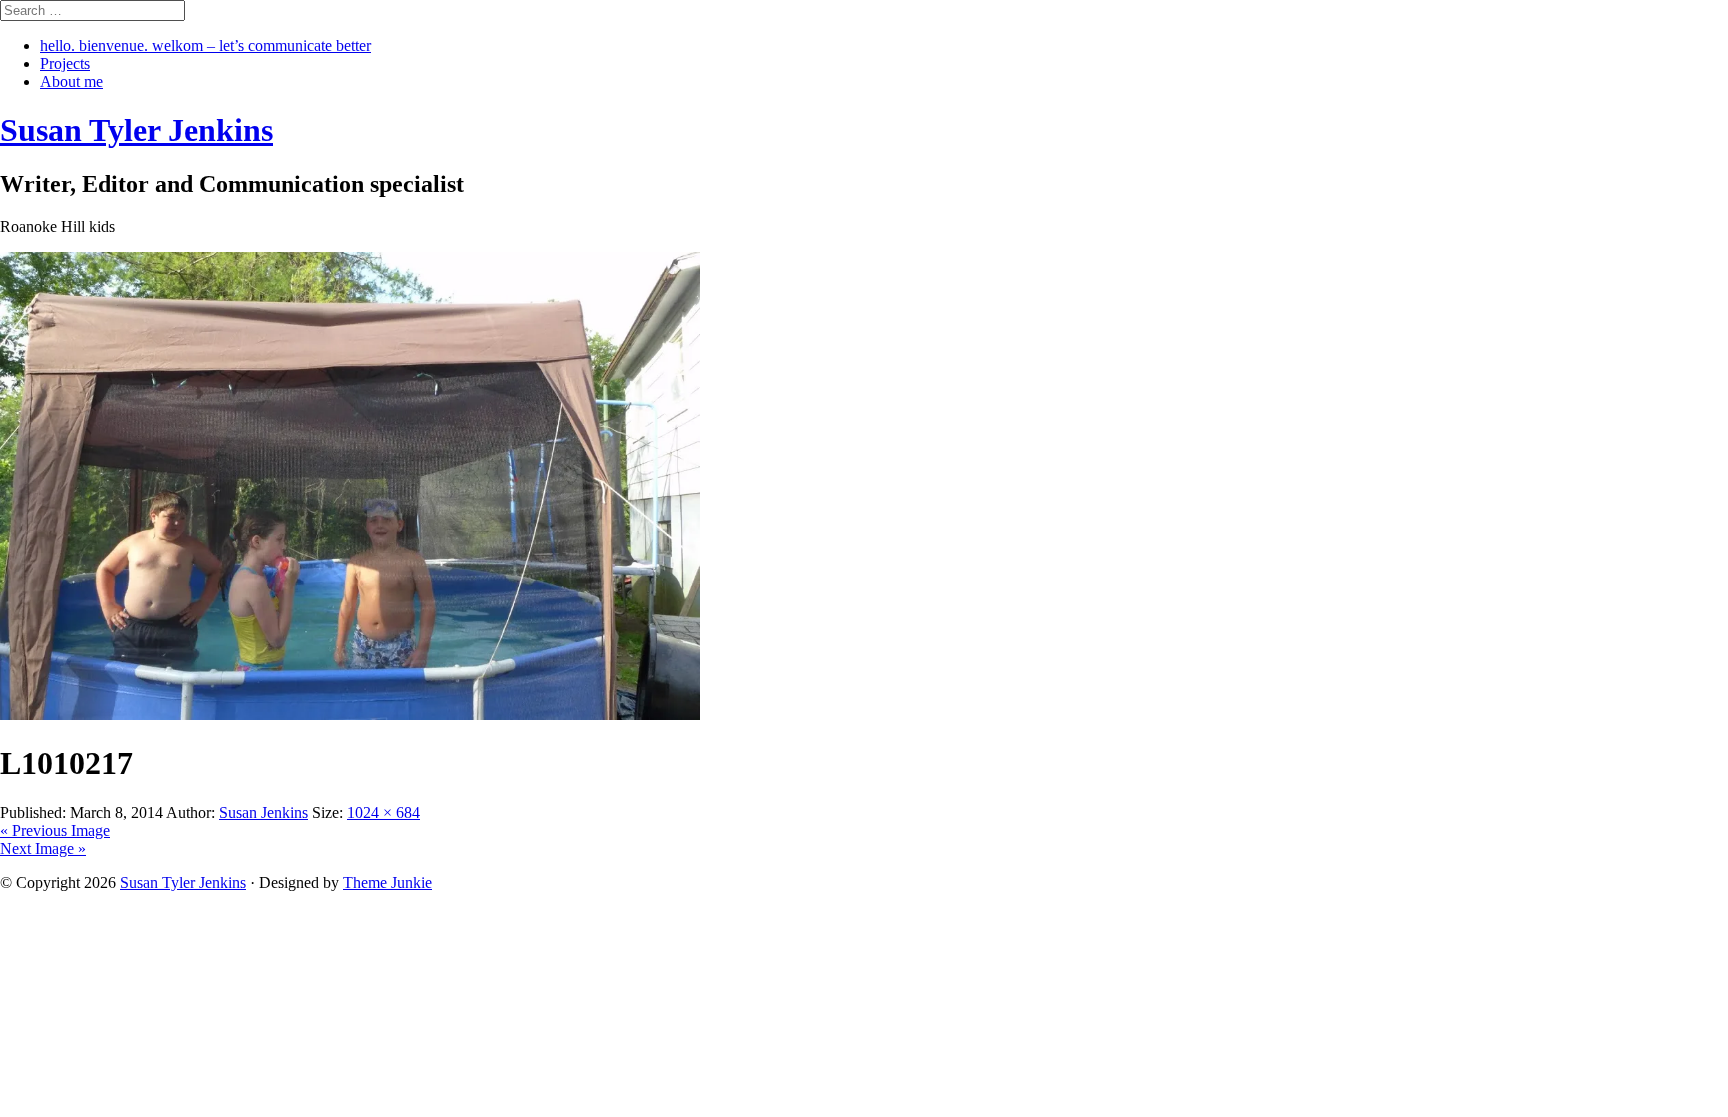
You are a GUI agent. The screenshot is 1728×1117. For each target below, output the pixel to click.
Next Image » (43, 848)
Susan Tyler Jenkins (183, 882)
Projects (65, 63)
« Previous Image (55, 830)
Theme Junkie (387, 882)
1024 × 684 (383, 812)
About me (71, 81)
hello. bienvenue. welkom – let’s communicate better (205, 45)
